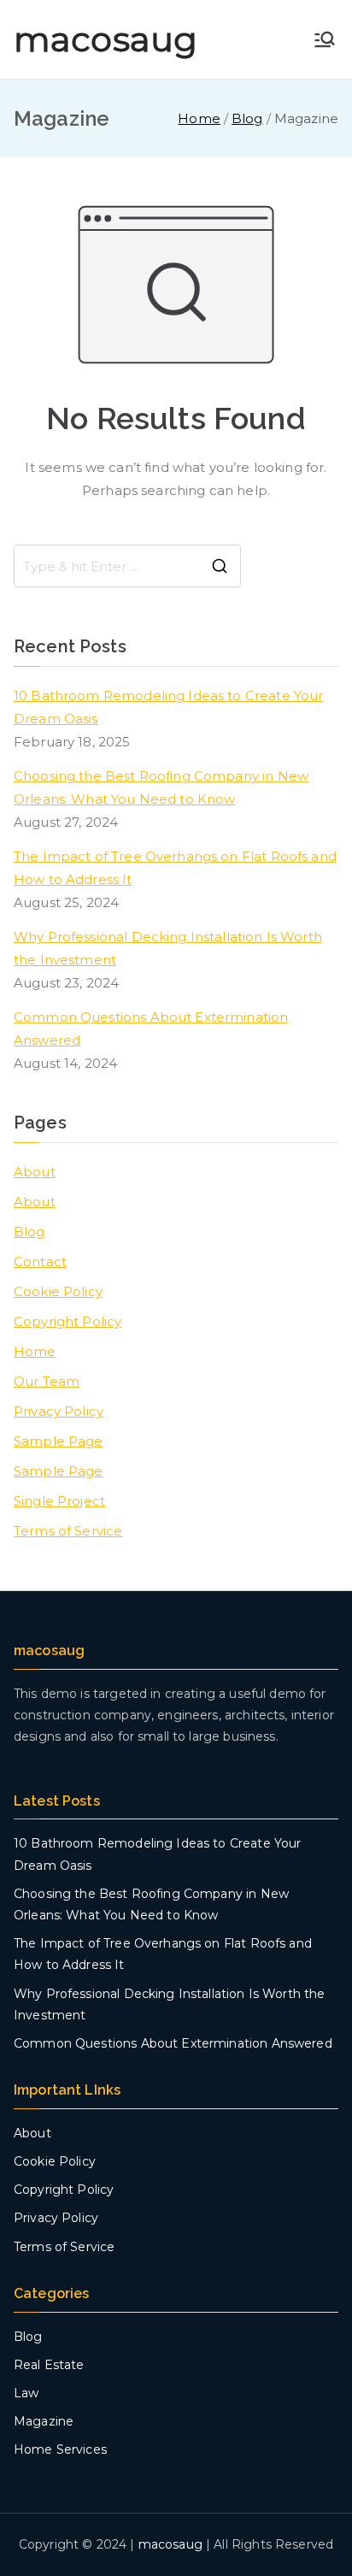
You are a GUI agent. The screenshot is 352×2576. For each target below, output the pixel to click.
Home (35, 1351)
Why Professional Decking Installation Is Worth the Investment (168, 948)
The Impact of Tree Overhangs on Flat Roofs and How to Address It (175, 868)
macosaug (106, 39)
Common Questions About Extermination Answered (151, 1029)
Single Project (59, 1501)
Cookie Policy (58, 1291)
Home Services (60, 2449)
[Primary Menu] (325, 39)
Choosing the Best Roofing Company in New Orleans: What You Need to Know (161, 787)
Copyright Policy (67, 1321)
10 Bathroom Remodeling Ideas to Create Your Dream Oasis (168, 707)
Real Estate (49, 2365)
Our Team (47, 1381)
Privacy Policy (59, 1411)
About (35, 1172)
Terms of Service (68, 1531)
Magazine (44, 2421)
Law (26, 2393)
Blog (29, 1232)
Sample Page (59, 1441)
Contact (40, 1261)
